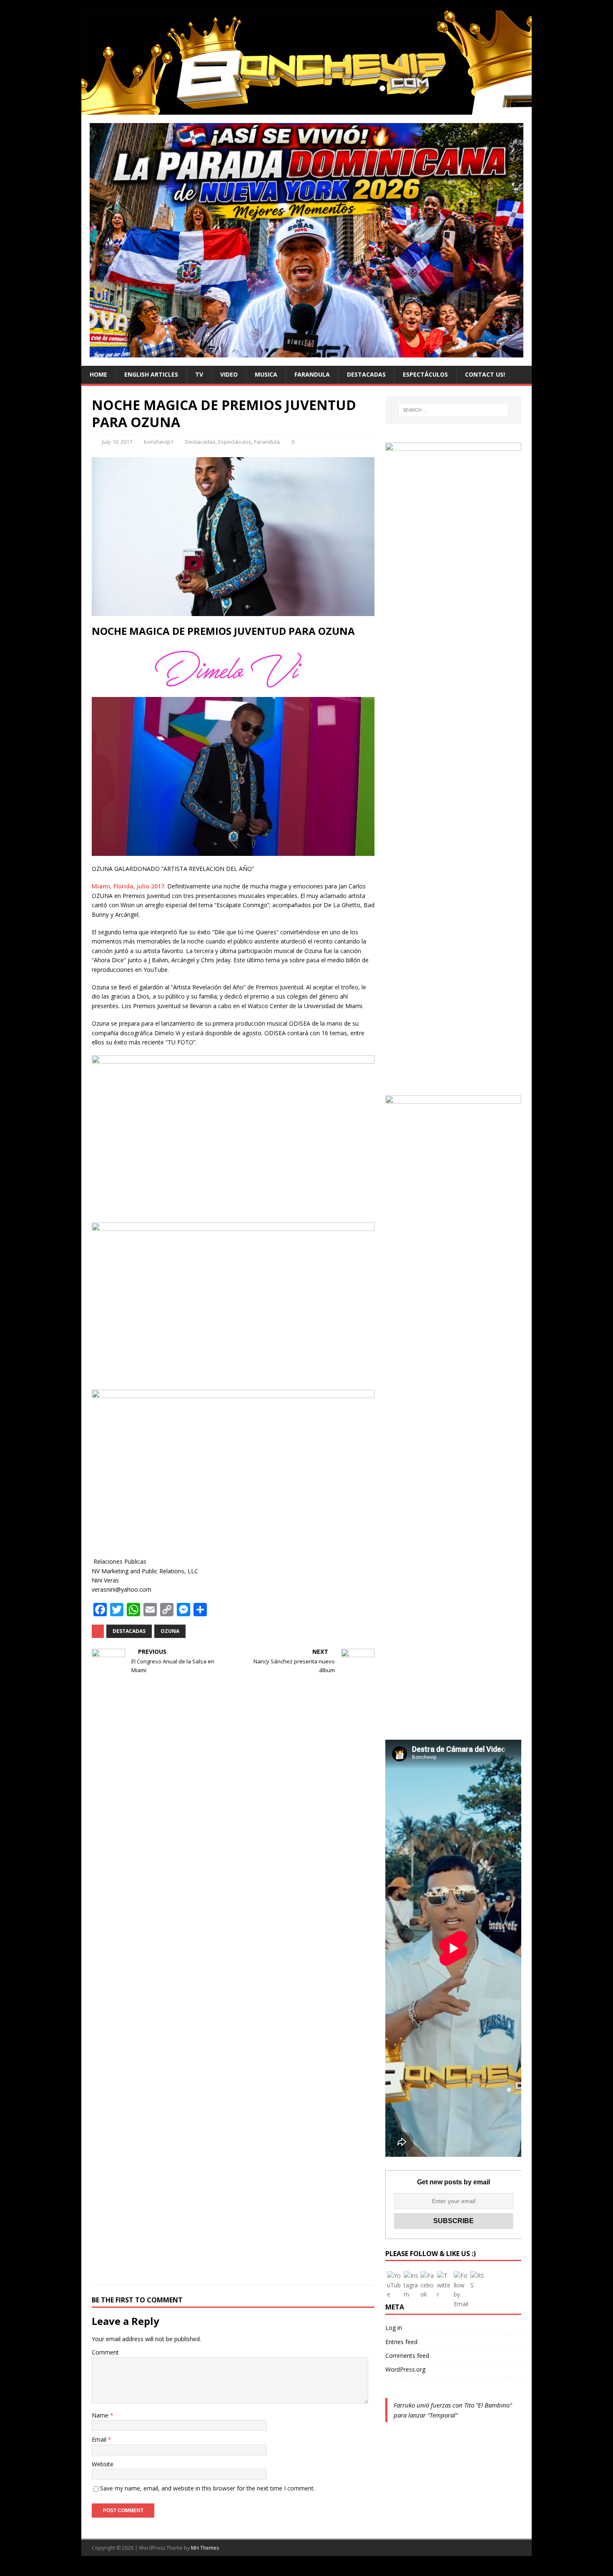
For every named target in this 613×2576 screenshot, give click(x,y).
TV (199, 374)
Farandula (312, 374)
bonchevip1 (159, 442)
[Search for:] (453, 410)
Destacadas (366, 374)
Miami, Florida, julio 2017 (128, 886)
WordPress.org (405, 2369)
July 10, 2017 (117, 442)
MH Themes (205, 2548)
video (229, 374)
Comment (105, 2352)
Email (100, 2439)
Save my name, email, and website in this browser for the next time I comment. (207, 2488)
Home (98, 374)
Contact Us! (485, 374)
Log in (394, 2328)
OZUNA (170, 1631)
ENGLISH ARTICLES (151, 374)
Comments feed (407, 2356)
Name (101, 2415)
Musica (266, 374)
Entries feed (401, 2342)
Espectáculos (425, 374)
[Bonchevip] (306, 110)
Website (103, 2464)
